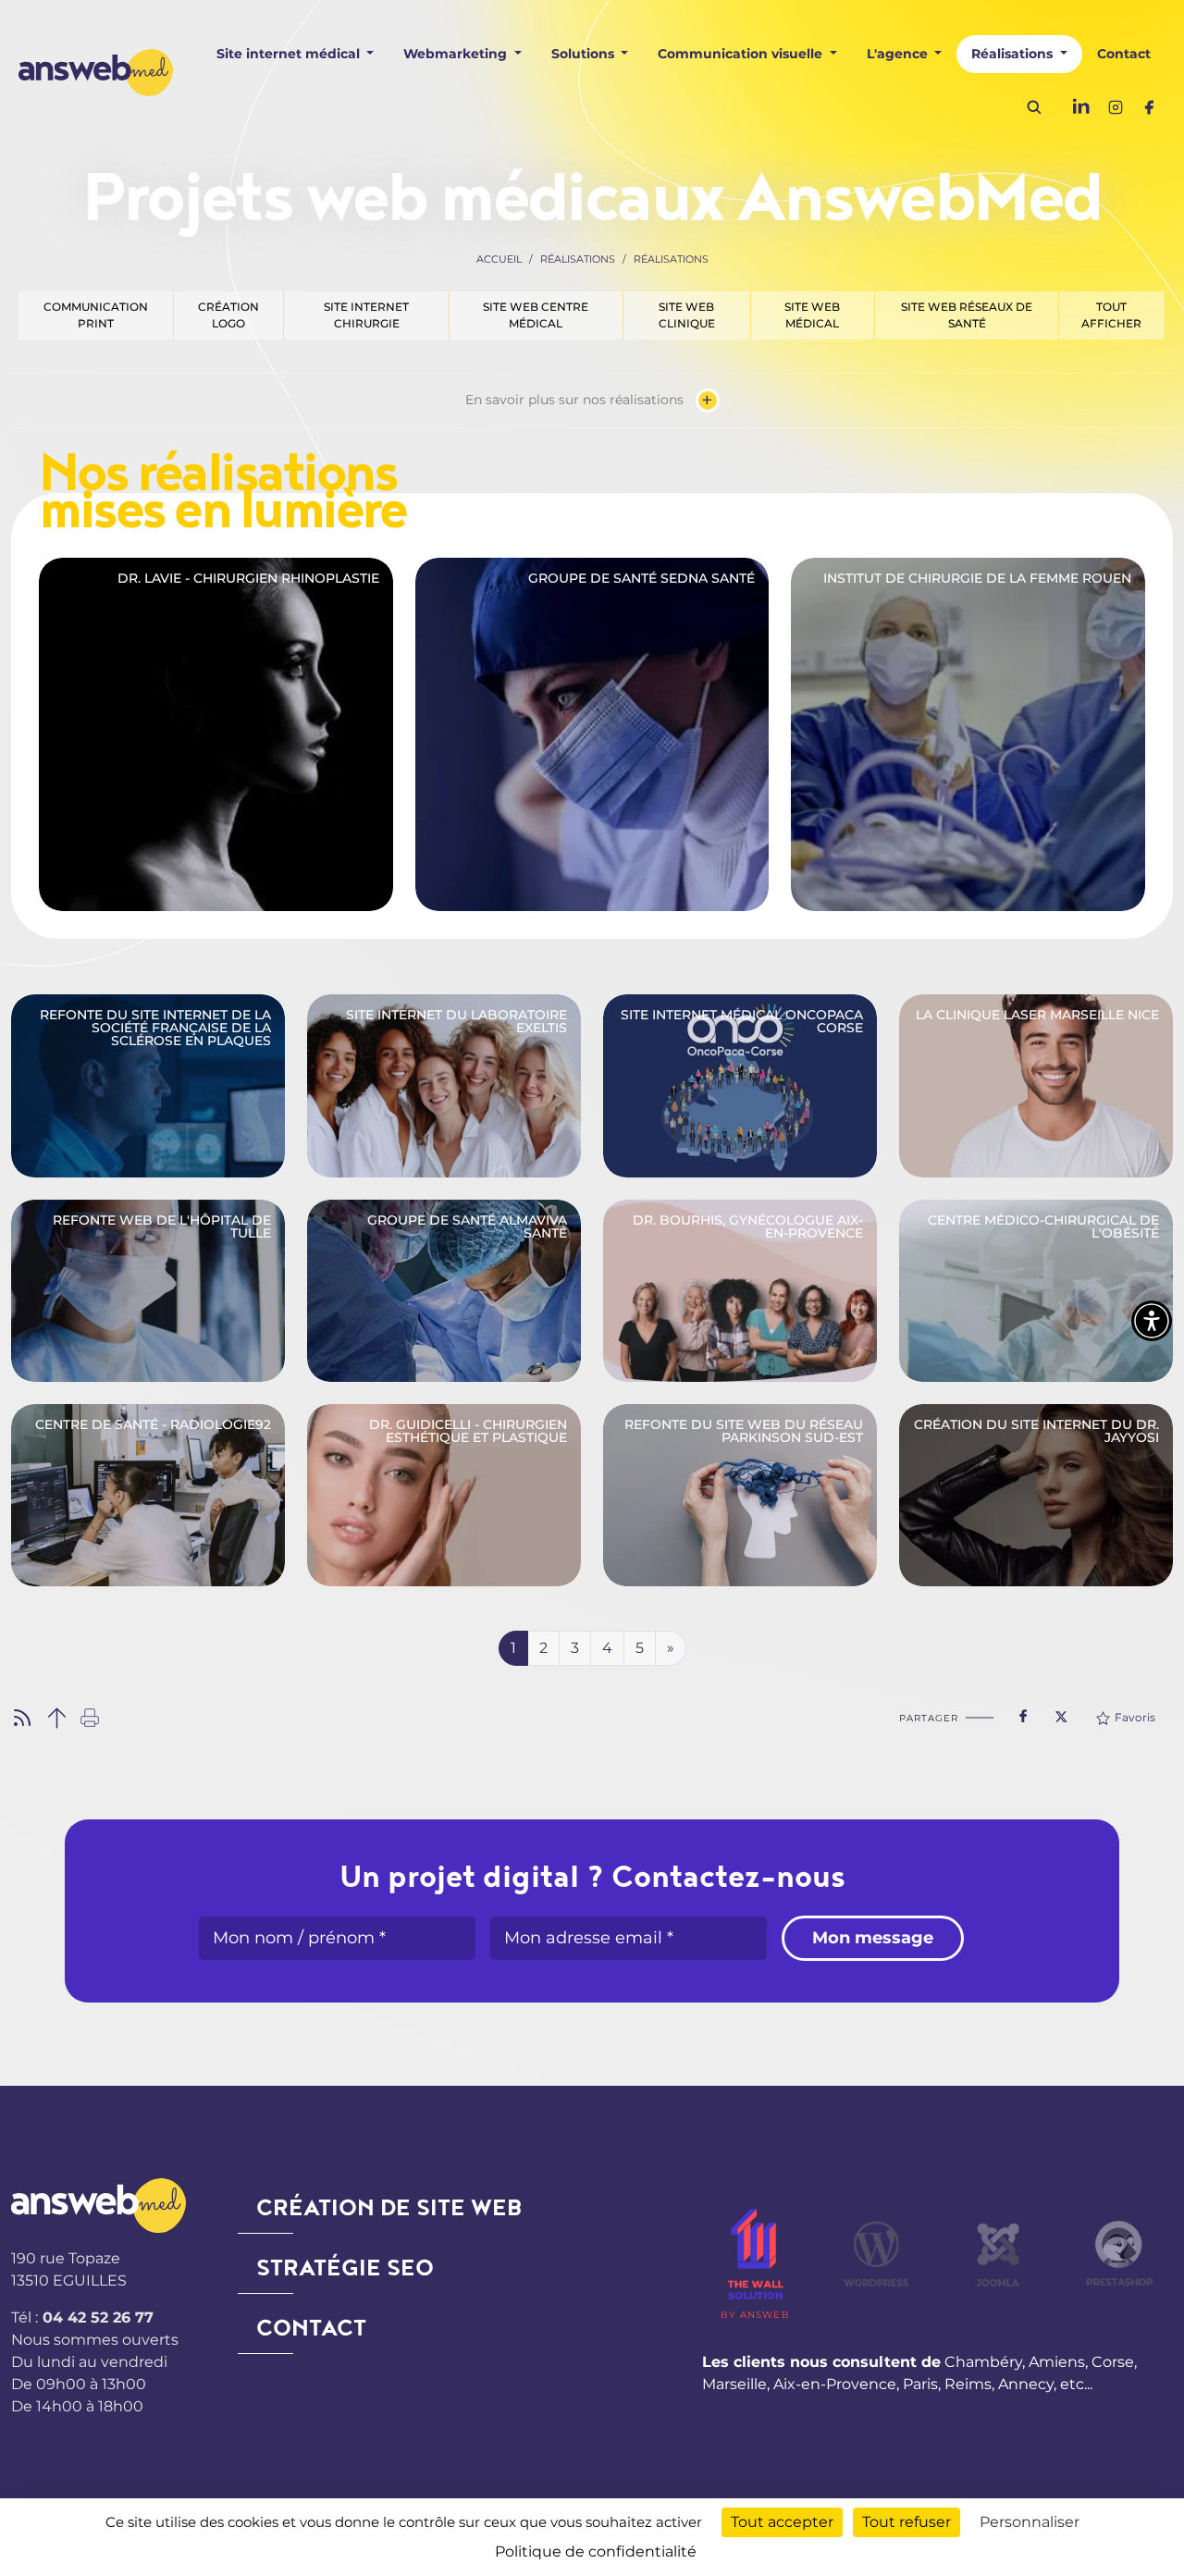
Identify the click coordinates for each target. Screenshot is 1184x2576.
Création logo (228, 315)
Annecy (1026, 2384)
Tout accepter (782, 2522)
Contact (1124, 54)
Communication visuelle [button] (742, 54)
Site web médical (812, 315)
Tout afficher (1111, 315)
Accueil (499, 259)
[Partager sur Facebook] (1023, 1712)
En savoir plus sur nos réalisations (590, 401)
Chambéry (983, 2362)
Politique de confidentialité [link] (596, 2551)
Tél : (82, 2317)
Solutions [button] (585, 54)
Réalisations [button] (1014, 54)
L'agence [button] (899, 54)
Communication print (96, 315)
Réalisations (578, 259)
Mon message (873, 1938)
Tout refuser (906, 2522)
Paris (920, 2384)
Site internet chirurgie (366, 315)
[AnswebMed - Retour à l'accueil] (96, 72)
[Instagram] (1116, 106)
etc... (1076, 2384)
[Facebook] (1149, 106)
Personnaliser (1030, 2522)
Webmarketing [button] (457, 54)
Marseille (734, 2384)
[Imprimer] (90, 1716)
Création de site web (389, 2208)
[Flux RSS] (22, 1716)
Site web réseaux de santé (967, 315)
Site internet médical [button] (290, 54)
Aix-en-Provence (835, 2384)
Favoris (1135, 1717)
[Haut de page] (57, 1716)
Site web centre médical (536, 315)
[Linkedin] (1082, 106)
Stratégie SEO (345, 2268)
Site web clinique (687, 315)
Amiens (1057, 2362)
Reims (968, 2384)
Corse (1113, 2362)
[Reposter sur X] (1061, 1711)
